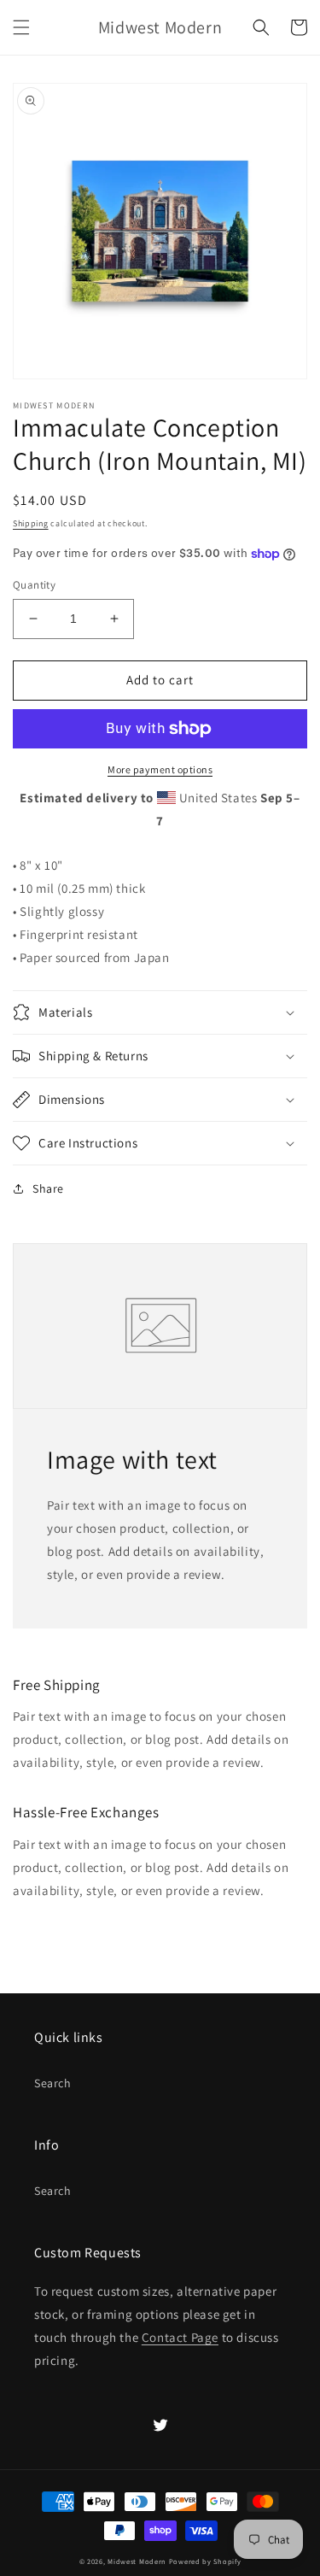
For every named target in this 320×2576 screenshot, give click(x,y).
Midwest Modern (137, 2561)
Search (53, 2083)
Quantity (34, 585)
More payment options (160, 769)
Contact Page (180, 2337)
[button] (21, 27)
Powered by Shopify (205, 2561)
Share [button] (48, 1188)
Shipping (31, 523)
